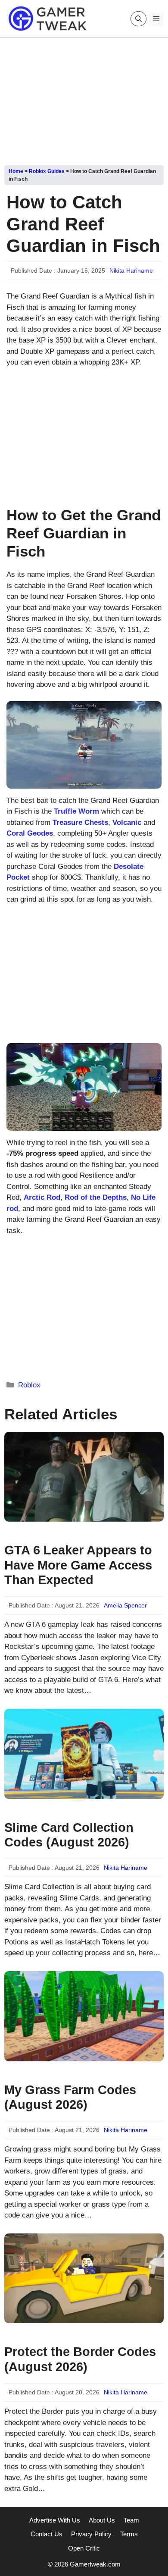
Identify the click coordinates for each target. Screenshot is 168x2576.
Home (16, 171)
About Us (102, 2520)
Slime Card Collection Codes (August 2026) (69, 1835)
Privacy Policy (91, 2534)
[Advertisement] (84, 98)
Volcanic (127, 822)
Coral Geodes (30, 833)
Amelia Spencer (125, 1605)
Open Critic (84, 2548)
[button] (138, 19)
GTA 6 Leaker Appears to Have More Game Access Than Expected (78, 1565)
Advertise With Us (55, 2520)
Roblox (29, 1385)
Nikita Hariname (131, 270)
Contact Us (47, 2534)
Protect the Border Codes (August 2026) (80, 2359)
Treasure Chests (80, 822)
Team (131, 2520)
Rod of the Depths (96, 1197)
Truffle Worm (76, 811)
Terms (129, 2534)
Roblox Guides (47, 171)
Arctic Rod (42, 1197)
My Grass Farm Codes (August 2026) (70, 2097)
